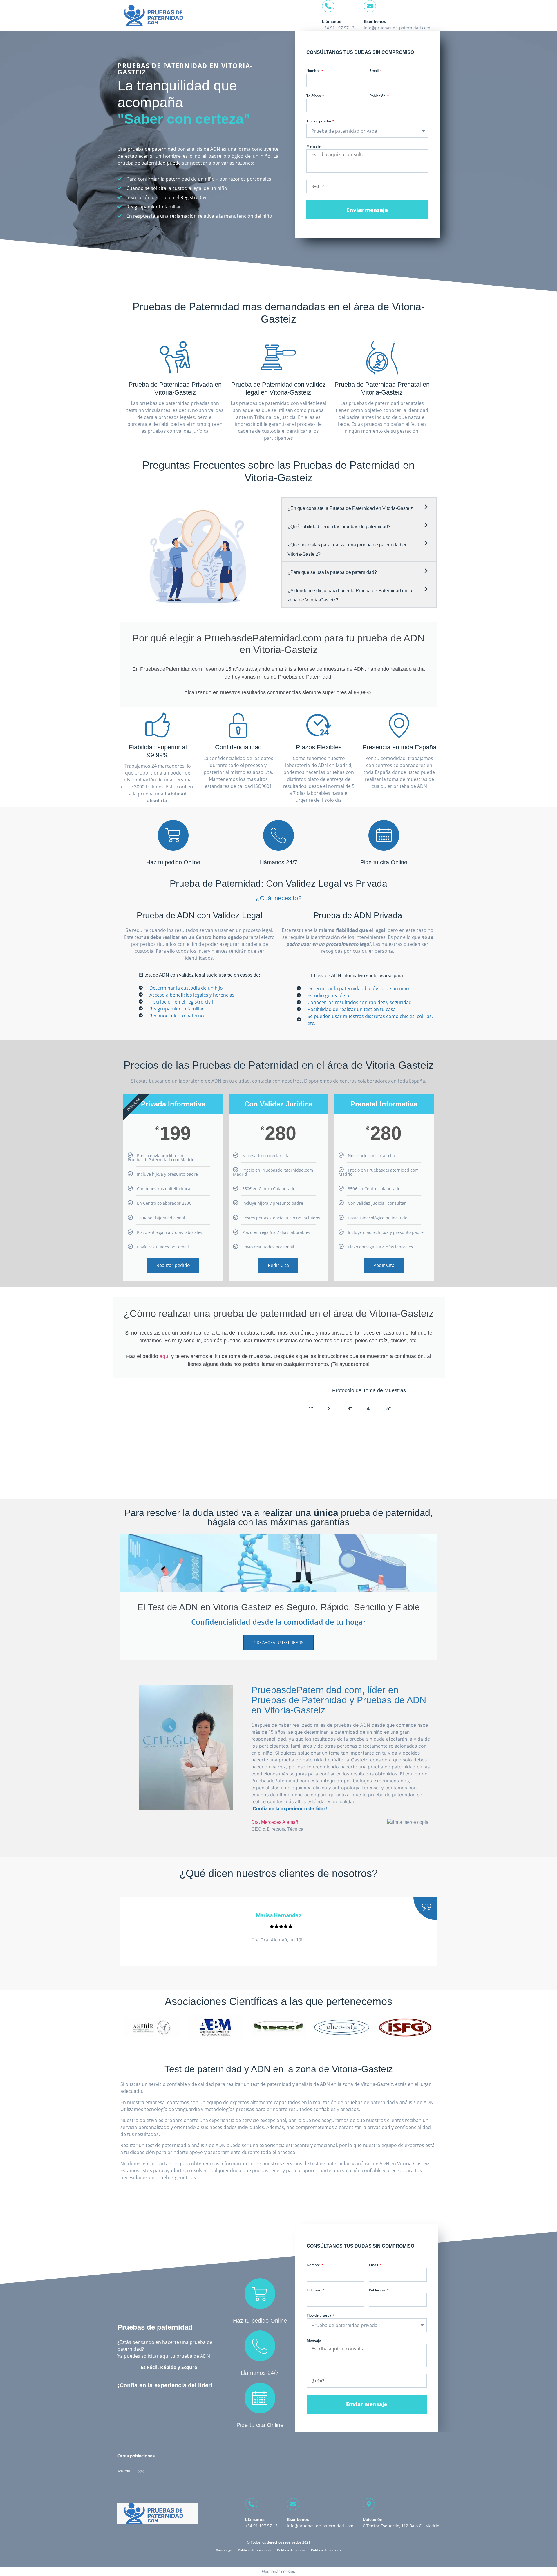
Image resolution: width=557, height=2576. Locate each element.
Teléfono (314, 96)
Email (375, 71)
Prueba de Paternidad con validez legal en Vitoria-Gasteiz (278, 388)
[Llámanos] (328, 6)
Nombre (313, 71)
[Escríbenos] (370, 6)
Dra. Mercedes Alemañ (275, 1822)
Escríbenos (375, 21)
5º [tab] (389, 1409)
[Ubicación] (369, 2504)
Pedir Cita (278, 1265)
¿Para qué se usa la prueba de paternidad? (332, 572)
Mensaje (313, 147)
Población (378, 96)
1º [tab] (311, 1409)
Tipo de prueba (319, 121)
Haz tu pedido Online (173, 862)
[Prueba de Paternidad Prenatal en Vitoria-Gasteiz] (382, 357)
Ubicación (373, 2519)
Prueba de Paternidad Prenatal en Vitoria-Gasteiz (382, 388)
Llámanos (332, 21)
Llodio (140, 2471)
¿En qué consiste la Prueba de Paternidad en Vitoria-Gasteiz (350, 508)
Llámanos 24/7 (278, 862)
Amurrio (124, 2471)
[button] (359, 507)
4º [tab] (369, 1409)
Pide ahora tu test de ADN (278, 1642)
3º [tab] (350, 1409)
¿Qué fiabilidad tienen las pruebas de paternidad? (339, 527)
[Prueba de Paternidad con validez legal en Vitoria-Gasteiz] (278, 357)
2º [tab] (330, 1409)
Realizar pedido (173, 1265)
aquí (165, 1356)
